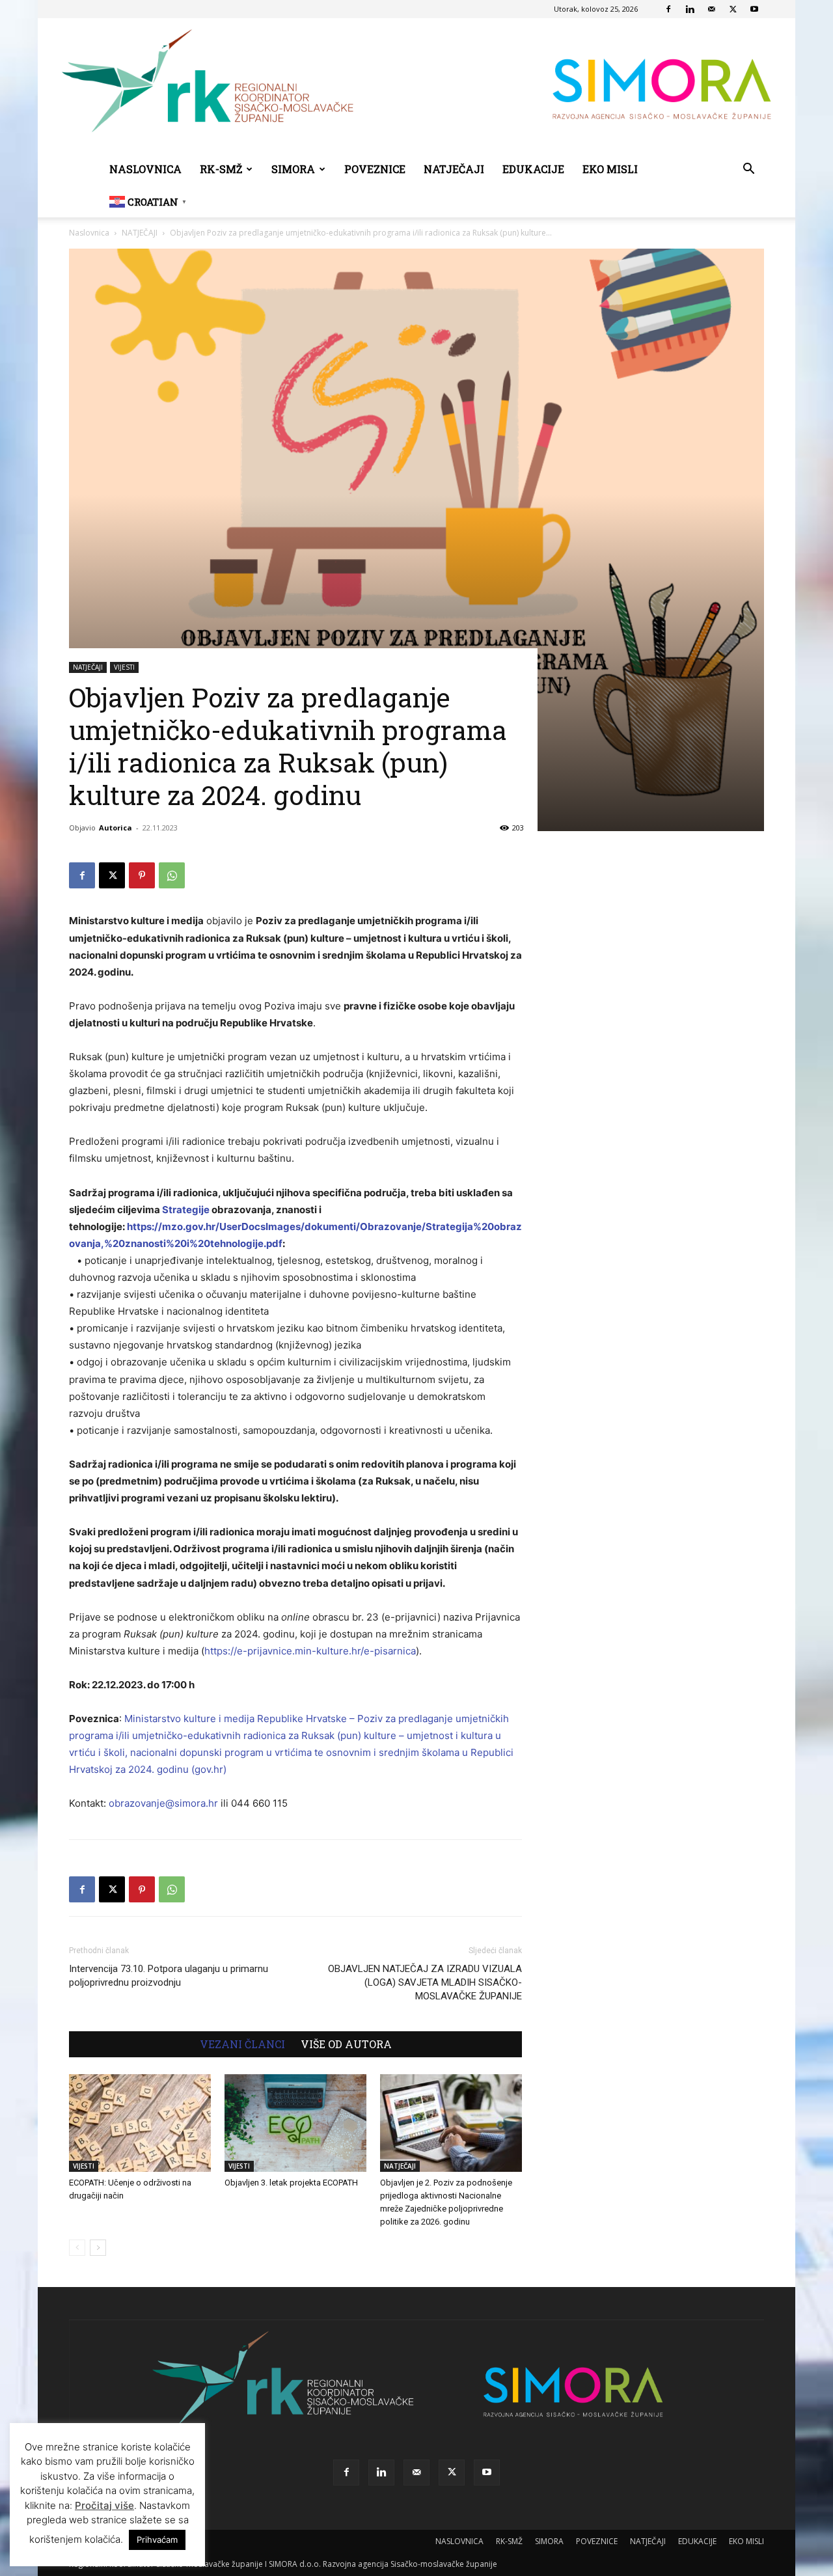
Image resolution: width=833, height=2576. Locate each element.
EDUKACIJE (533, 169)
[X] (733, 9)
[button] (748, 170)
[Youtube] (754, 9)
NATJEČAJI (454, 169)
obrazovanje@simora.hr (163, 1803)
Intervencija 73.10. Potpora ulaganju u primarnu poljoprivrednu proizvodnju (169, 1976)
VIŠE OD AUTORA (346, 2044)
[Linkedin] (690, 9)
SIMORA (293, 169)
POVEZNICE (375, 169)
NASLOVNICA (145, 169)
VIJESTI (124, 667)
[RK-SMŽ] (416, 86)
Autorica (116, 828)
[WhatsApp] (172, 875)
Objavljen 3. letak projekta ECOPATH (291, 2183)
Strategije (186, 1210)
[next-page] (98, 2248)
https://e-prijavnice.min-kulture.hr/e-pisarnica (310, 1651)
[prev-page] (77, 2248)
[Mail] (711, 9)
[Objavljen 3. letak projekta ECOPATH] (295, 2123)
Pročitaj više (104, 2505)
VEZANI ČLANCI (242, 2044)
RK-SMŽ (221, 169)
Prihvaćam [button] (157, 2540)
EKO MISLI (610, 169)
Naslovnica (89, 233)
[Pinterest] (142, 875)
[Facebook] (668, 9)
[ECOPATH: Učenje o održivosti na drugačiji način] (140, 2123)
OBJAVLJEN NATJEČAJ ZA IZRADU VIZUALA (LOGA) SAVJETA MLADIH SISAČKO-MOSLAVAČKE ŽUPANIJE (425, 1982)
